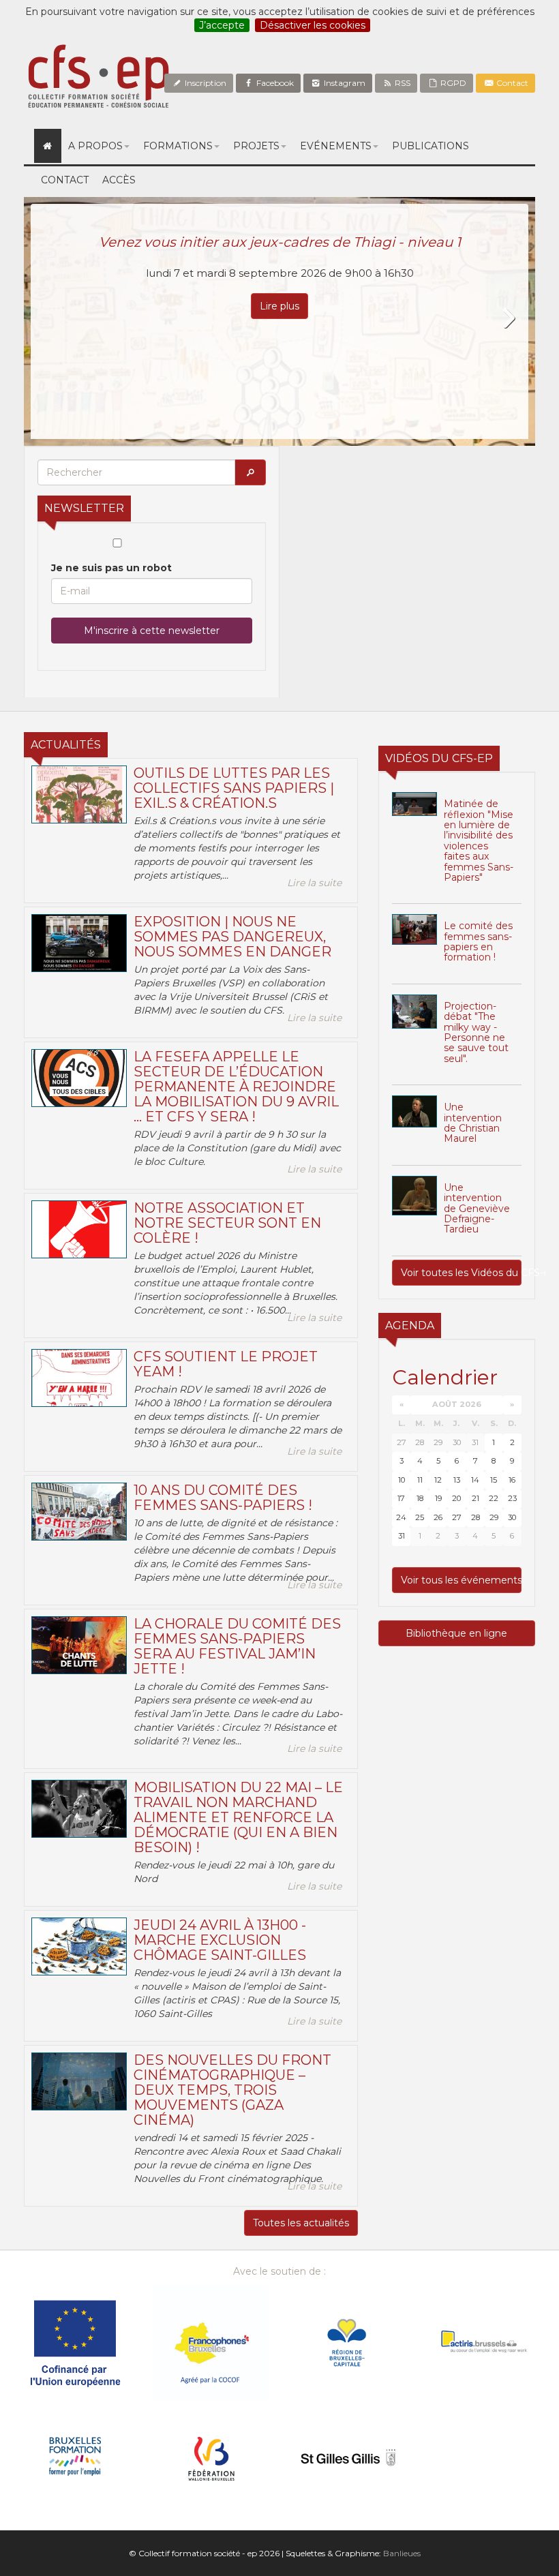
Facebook (274, 83)
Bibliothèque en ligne (456, 1633)
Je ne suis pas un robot (111, 568)
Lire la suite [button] (314, 883)
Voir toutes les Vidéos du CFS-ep (461, 1273)
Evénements (336, 146)
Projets (256, 146)
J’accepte (222, 25)
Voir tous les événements (461, 1580)
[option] (279, 321)
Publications (430, 146)
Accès (119, 180)
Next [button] (508, 318)
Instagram (344, 83)
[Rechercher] (250, 472)
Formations (178, 146)
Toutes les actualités (301, 2223)
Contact (511, 83)
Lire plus (279, 306)
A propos (95, 146)
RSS (402, 83)
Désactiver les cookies (313, 25)
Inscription (205, 83)
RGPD (452, 83)
